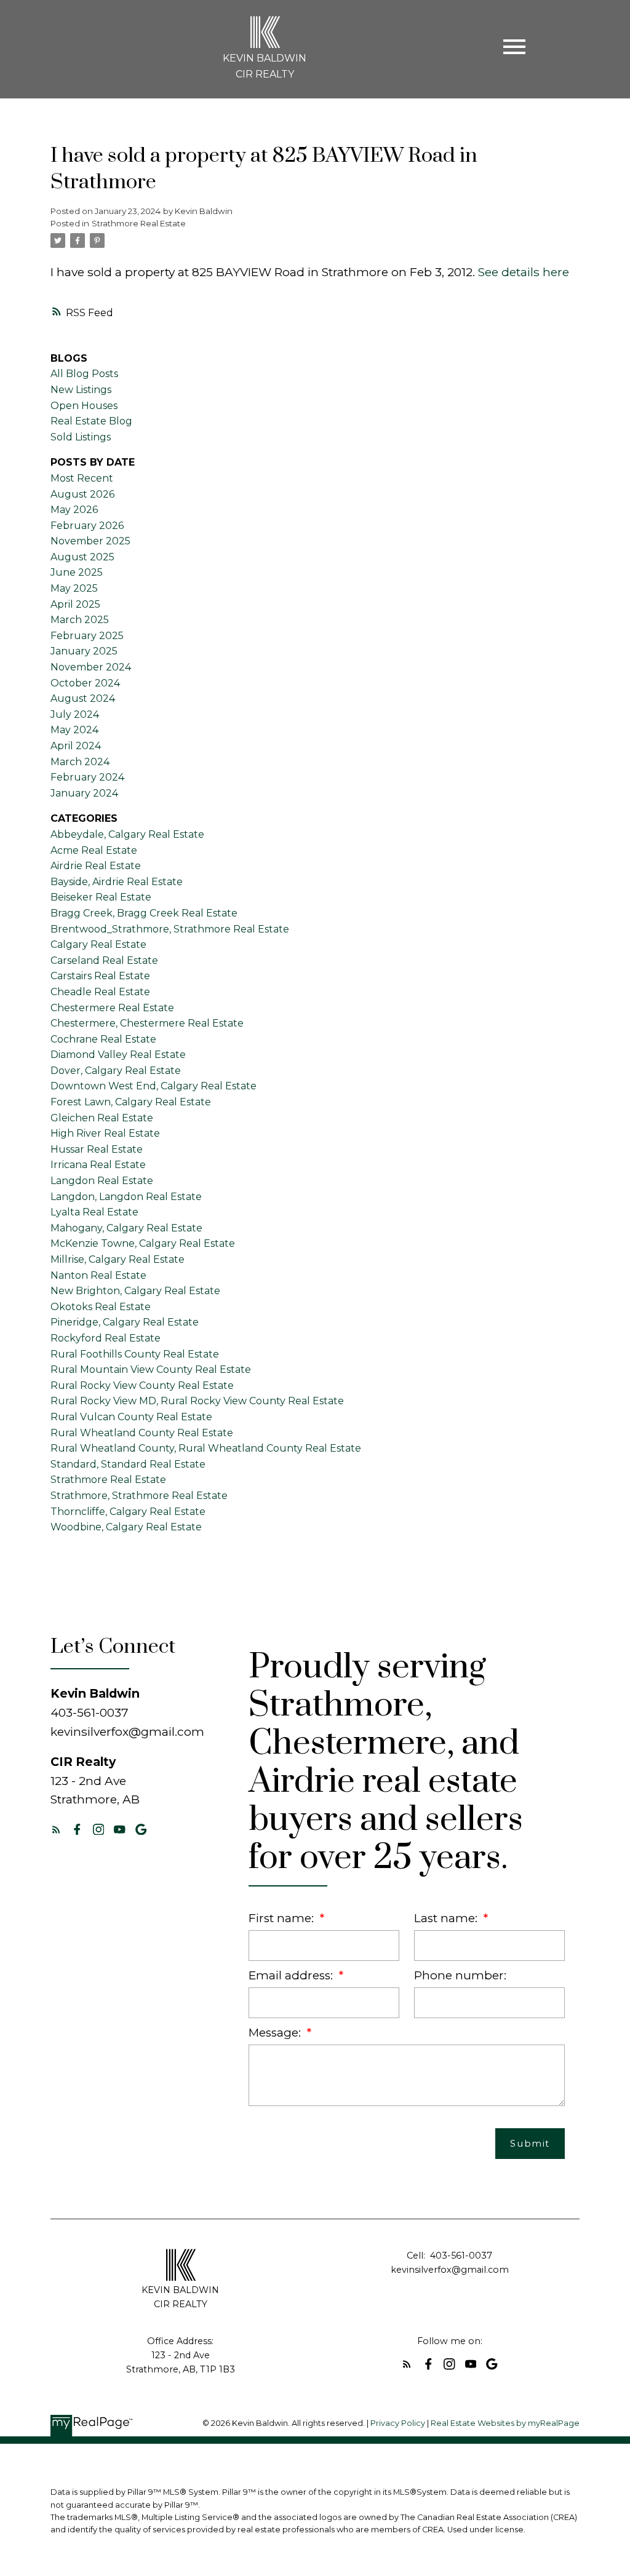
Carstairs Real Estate (100, 976)
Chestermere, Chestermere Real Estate (147, 1023)
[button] (56, 1830)
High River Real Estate (105, 1133)
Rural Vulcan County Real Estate (131, 1417)
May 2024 (74, 730)
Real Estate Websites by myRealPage (505, 2423)
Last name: (447, 1918)
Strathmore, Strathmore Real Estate (139, 1496)
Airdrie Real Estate (96, 866)
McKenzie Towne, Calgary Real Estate (143, 1243)
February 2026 (87, 526)
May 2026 (74, 510)
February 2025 (87, 636)
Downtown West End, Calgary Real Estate (154, 1086)
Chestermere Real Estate (112, 1008)
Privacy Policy (398, 2423)
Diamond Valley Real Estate (118, 1055)
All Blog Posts (84, 374)
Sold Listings (81, 437)
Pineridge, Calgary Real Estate (125, 1322)
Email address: (292, 1975)
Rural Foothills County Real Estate (135, 1354)
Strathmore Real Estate (139, 223)
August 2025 (82, 557)
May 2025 (74, 588)
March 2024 (80, 762)
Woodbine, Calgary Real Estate (126, 1527)
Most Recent (82, 478)
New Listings (81, 390)
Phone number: (460, 1975)
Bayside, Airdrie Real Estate (117, 882)
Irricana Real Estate (98, 1165)
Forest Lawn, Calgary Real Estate (131, 1102)
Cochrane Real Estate (103, 1039)
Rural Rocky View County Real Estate (142, 1385)
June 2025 (77, 572)
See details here (524, 272)
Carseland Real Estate (104, 960)
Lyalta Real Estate (94, 1212)
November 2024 (91, 667)
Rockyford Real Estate (106, 1338)
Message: (276, 2033)
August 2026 (82, 494)
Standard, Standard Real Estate (128, 1464)
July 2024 (75, 714)
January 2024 (84, 793)
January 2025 (84, 651)
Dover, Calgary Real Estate (116, 1071)
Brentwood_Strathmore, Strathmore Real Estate (170, 929)
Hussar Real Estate (97, 1149)
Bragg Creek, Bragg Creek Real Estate (144, 913)
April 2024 (76, 746)
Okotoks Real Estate (101, 1307)
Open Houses (84, 406)
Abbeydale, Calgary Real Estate (127, 834)
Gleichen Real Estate (102, 1118)
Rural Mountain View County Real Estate (151, 1369)
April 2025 (75, 604)
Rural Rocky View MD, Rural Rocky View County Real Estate (197, 1401)
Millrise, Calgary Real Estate (118, 1259)
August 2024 (83, 698)
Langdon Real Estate (102, 1181)
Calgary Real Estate (98, 944)
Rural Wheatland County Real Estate (142, 1433)
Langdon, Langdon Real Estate (126, 1197)
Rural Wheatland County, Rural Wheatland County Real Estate (206, 1448)
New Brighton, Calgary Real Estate (135, 1291)
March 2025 (80, 620)
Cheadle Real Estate (100, 992)
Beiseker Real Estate (101, 897)
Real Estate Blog (91, 421)
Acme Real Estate (94, 850)
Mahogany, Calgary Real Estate (126, 1228)
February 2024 (87, 777)
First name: (283, 1918)
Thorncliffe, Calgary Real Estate (128, 1512)
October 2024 (85, 683)
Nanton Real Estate (98, 1275)
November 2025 (90, 541)
